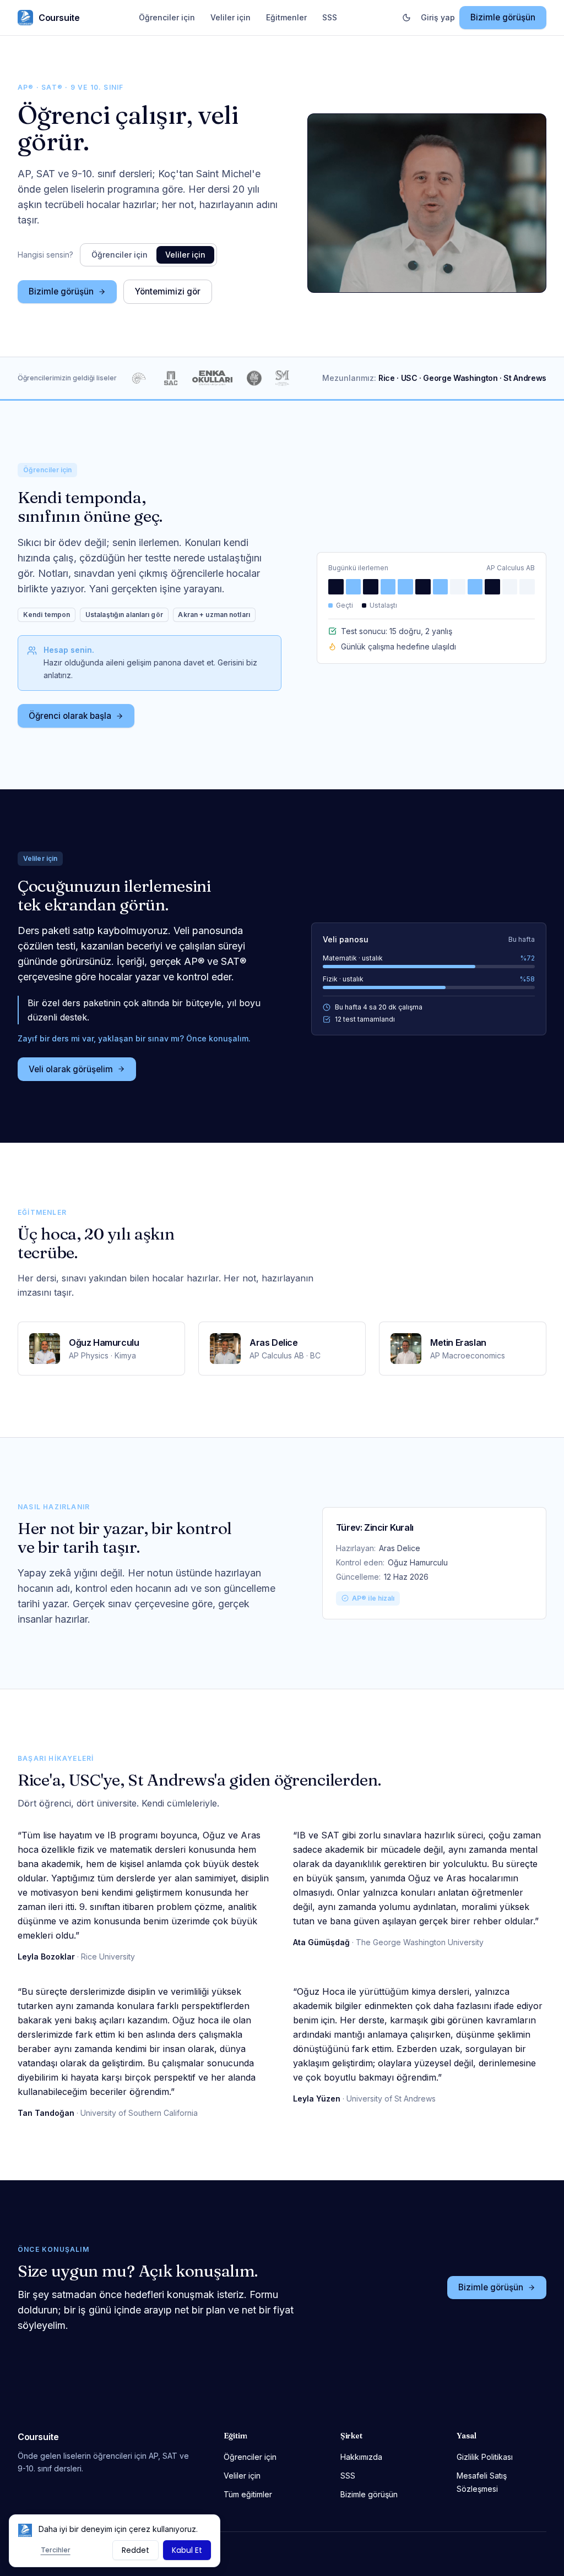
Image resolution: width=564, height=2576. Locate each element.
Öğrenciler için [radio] (120, 255)
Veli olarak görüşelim (71, 1069)
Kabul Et (187, 2550)
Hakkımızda (361, 2457)
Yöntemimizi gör (168, 291)
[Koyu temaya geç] (406, 18)
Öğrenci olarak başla (70, 716)
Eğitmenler (286, 17)
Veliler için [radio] (185, 255)
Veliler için (231, 17)
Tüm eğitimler (248, 2494)
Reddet (135, 2550)
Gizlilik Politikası (485, 2457)
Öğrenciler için (167, 17)
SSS (330, 17)
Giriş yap (438, 17)
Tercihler (56, 2550)
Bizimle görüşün (503, 17)
